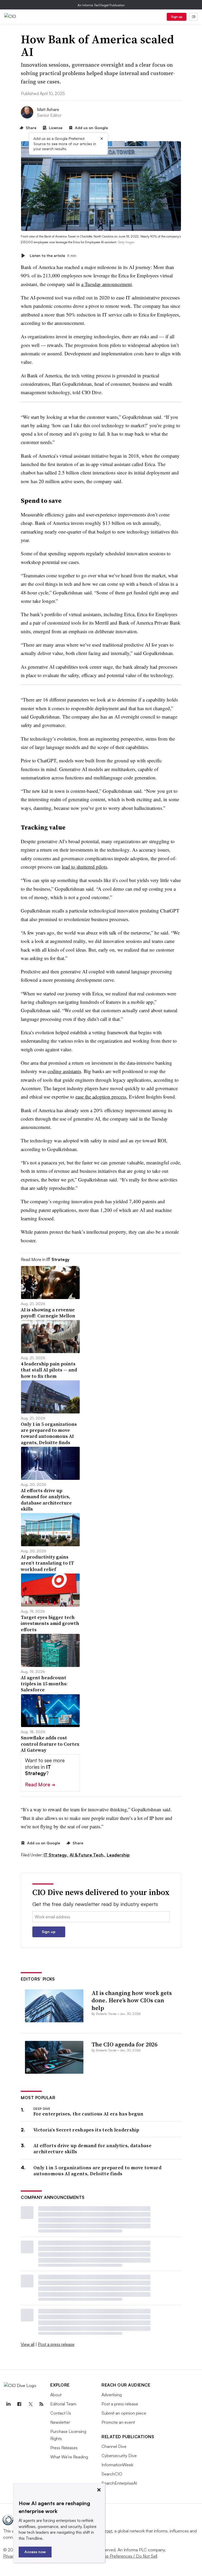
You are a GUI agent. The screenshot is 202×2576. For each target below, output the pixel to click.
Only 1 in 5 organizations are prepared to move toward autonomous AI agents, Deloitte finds (97, 2171)
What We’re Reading (69, 2457)
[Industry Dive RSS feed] (41, 2404)
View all (28, 2344)
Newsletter (60, 2422)
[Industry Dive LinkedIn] (8, 2404)
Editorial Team (63, 2404)
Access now (35, 2552)
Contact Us (61, 2413)
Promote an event (118, 2422)
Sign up (177, 17)
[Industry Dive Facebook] (19, 2404)
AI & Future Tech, (88, 1855)
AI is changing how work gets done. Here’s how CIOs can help (132, 2000)
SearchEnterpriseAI (119, 2483)
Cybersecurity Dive (119, 2456)
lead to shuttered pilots (84, 867)
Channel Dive (114, 2446)
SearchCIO (112, 2474)
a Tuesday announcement (107, 284)
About (56, 2395)
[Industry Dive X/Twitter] (30, 2404)
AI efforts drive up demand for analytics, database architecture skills (92, 2149)
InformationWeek (117, 2465)
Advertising (112, 2395)
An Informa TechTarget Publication (101, 5)
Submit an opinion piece (124, 2413)
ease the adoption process (101, 1097)
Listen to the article (53, 255)
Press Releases (64, 2448)
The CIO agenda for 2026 (124, 2044)
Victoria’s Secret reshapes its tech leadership (86, 2130)
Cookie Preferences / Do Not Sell (126, 2556)
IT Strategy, (56, 1855)
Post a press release (56, 2344)
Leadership (118, 1855)
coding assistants (64, 1071)
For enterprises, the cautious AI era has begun (89, 2114)
